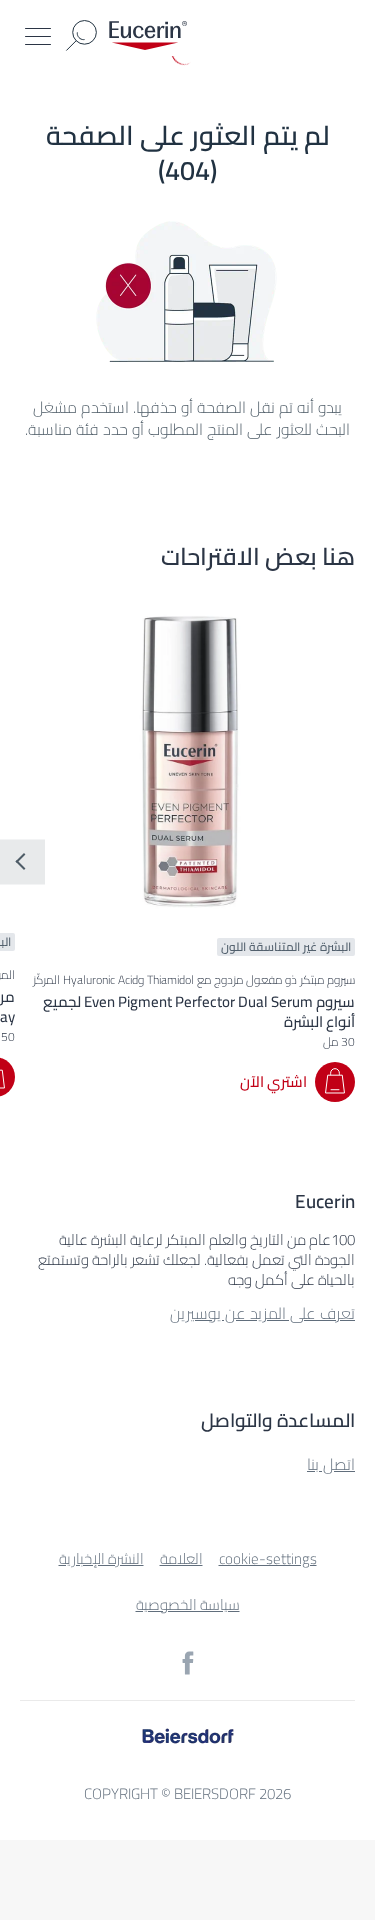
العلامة (181, 1558)
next (22, 862)
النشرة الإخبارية (101, 1558)
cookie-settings (268, 1558)
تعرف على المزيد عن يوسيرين (262, 1313)
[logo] (148, 35)
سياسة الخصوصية (188, 1604)
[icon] (188, 1663)
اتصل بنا (331, 1464)
